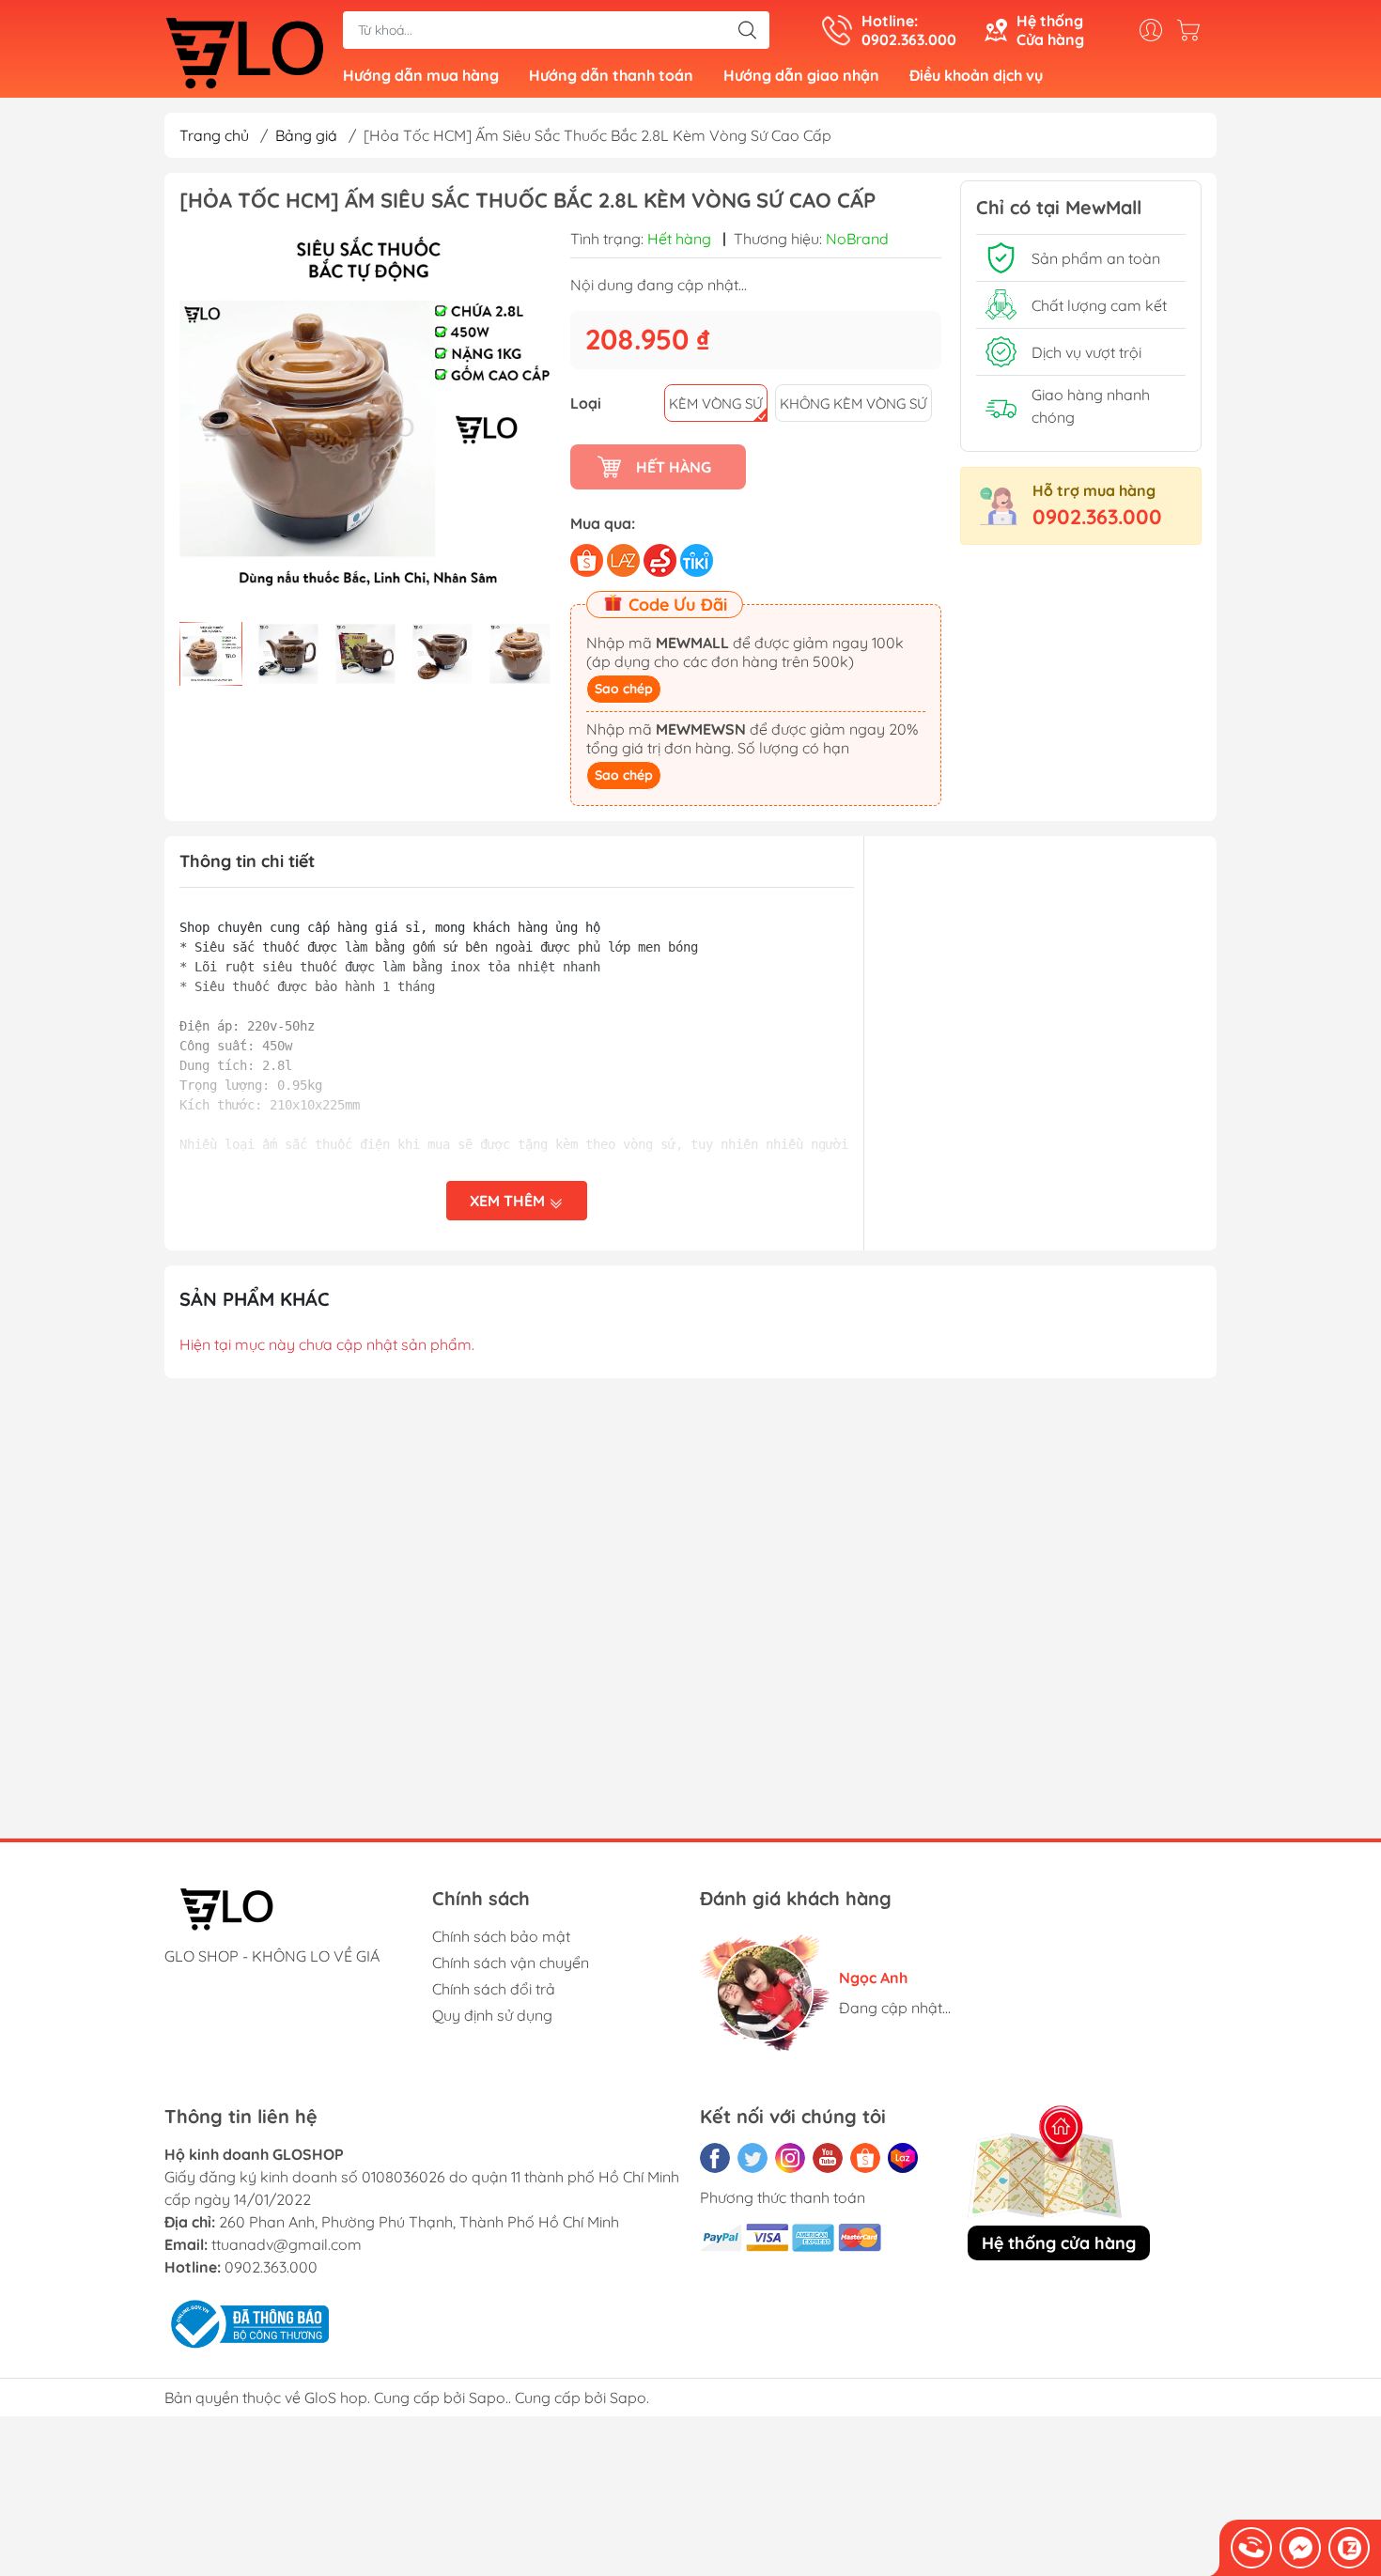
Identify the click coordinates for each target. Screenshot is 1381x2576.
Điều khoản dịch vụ (976, 75)
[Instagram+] (790, 2158)
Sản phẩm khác (255, 1299)
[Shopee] (865, 2158)
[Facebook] (715, 2158)
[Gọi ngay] (1251, 2548)
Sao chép (624, 689)
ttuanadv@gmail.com (287, 2244)
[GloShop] (244, 51)
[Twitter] (753, 2158)
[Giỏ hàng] (1193, 30)
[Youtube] (828, 2158)
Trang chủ (214, 135)
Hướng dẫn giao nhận (801, 75)
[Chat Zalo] (1349, 2548)
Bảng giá (306, 135)
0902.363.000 (1097, 517)
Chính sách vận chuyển (511, 1963)
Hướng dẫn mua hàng (421, 75)
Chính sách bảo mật (501, 1936)
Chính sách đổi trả (494, 1989)
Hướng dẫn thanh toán (611, 75)
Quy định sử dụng (492, 2015)
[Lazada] (903, 2158)
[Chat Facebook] (1300, 2548)
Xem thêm (509, 1201)
